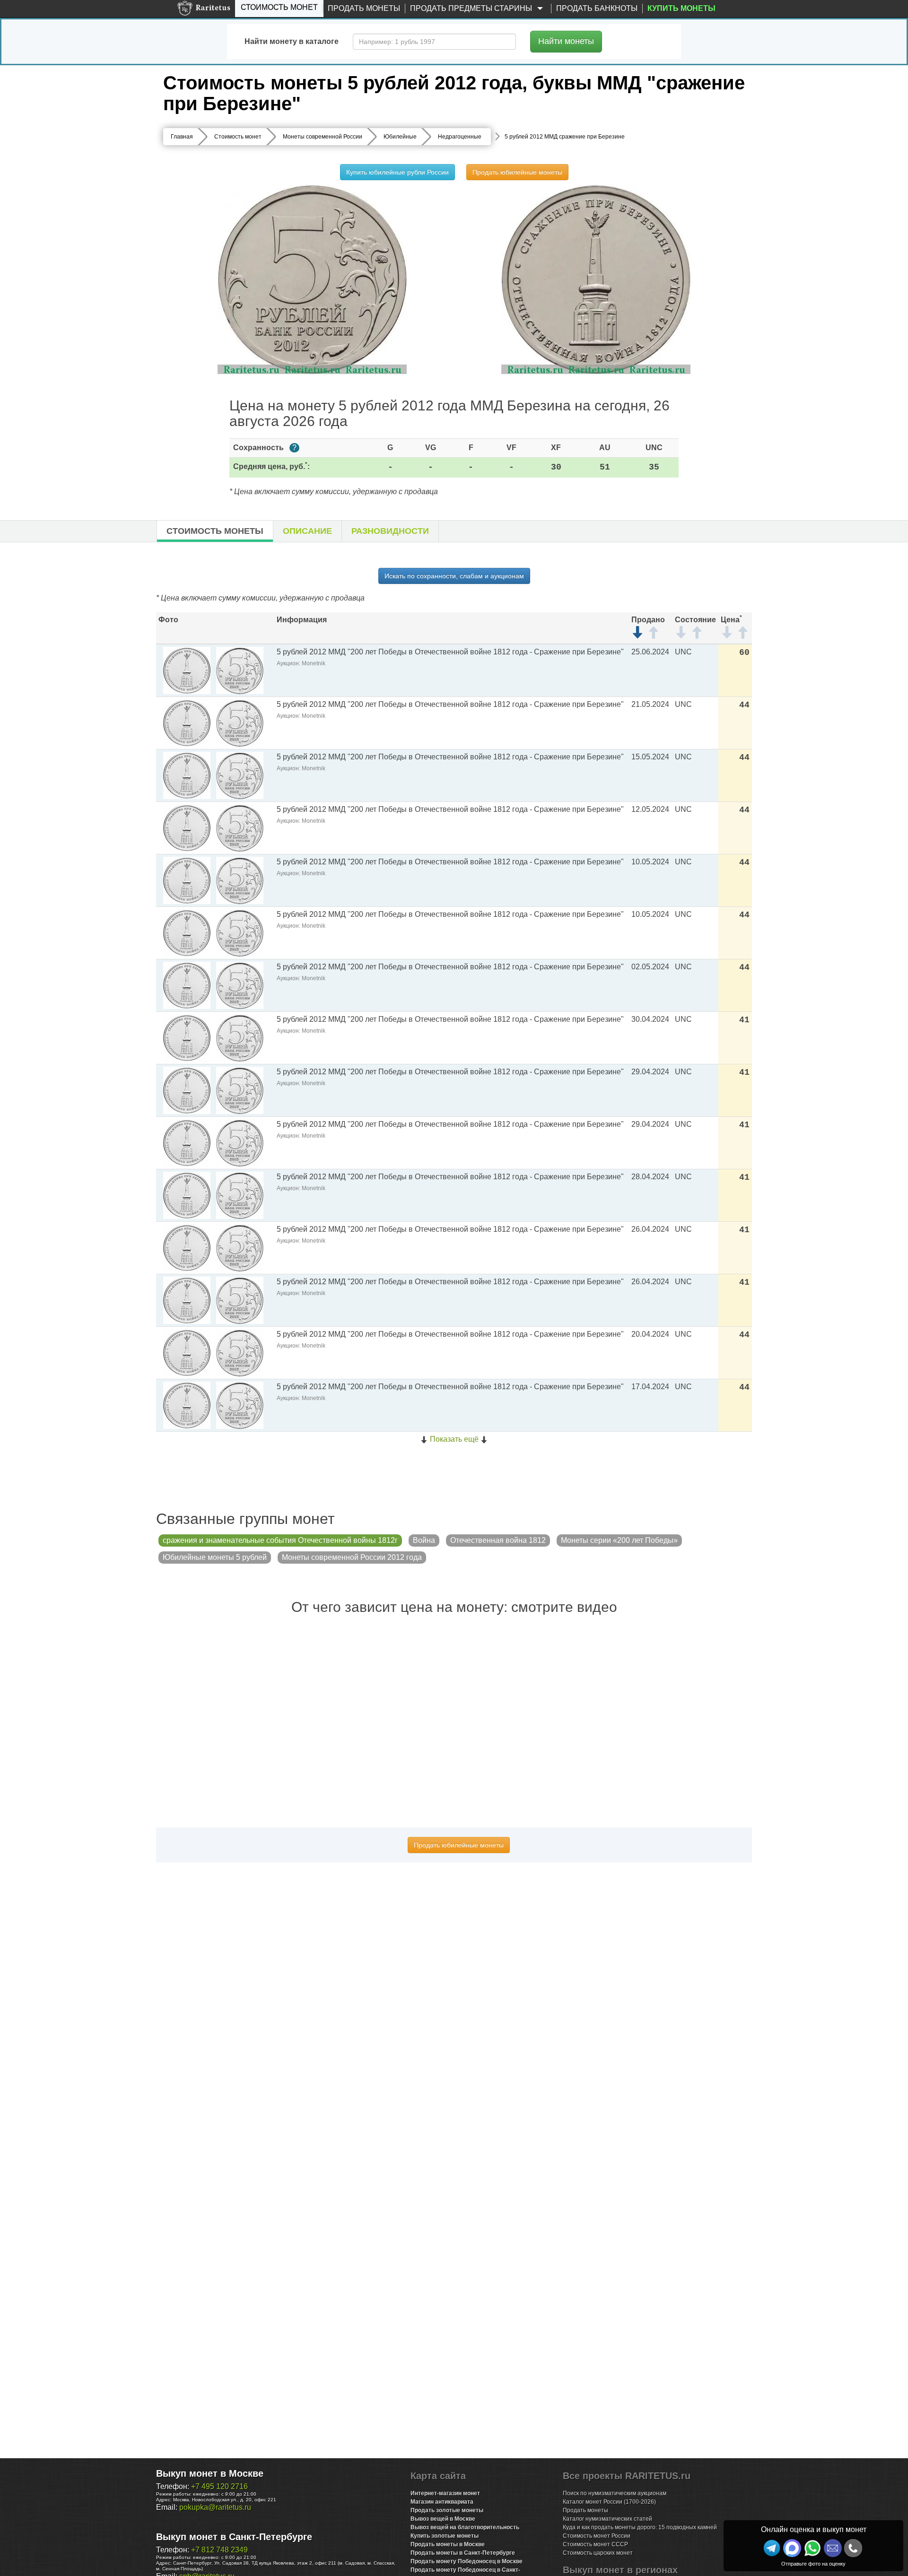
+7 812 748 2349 (219, 2550)
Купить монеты (681, 8)
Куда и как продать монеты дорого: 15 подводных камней (640, 2527)
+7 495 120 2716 (219, 2486)
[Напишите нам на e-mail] (833, 2548)
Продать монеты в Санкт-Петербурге (463, 2553)
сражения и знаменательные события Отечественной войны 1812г (280, 1540)
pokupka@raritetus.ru (215, 2507)
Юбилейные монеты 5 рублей (215, 1557)
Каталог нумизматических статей (607, 2519)
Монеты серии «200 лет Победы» (619, 1540)
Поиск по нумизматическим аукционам (615, 2493)
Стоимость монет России (597, 2536)
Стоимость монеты (215, 531)
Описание (307, 531)
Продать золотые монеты (447, 2510)
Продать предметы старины (472, 8)
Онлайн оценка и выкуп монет (814, 2529)
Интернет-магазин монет (445, 2493)
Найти (566, 41)
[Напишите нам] (792, 2548)
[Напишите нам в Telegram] (772, 2548)
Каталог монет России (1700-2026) (609, 2502)
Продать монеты (364, 8)
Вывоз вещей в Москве (443, 2519)
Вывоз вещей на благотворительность (465, 2527)
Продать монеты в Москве (448, 2544)
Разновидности (390, 531)
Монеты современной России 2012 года (352, 1557)
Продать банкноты (597, 8)
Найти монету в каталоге (292, 41)
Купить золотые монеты (445, 2536)
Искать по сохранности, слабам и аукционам (454, 576)
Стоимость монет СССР (595, 2544)
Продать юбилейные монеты (517, 172)
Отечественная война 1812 (498, 1540)
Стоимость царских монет (598, 2553)
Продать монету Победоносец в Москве (467, 2561)
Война (424, 1540)
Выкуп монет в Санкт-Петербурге (234, 2537)
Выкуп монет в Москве (210, 2473)
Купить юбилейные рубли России (397, 172)
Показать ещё (454, 1439)
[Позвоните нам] (853, 2548)
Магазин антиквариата (442, 2502)
